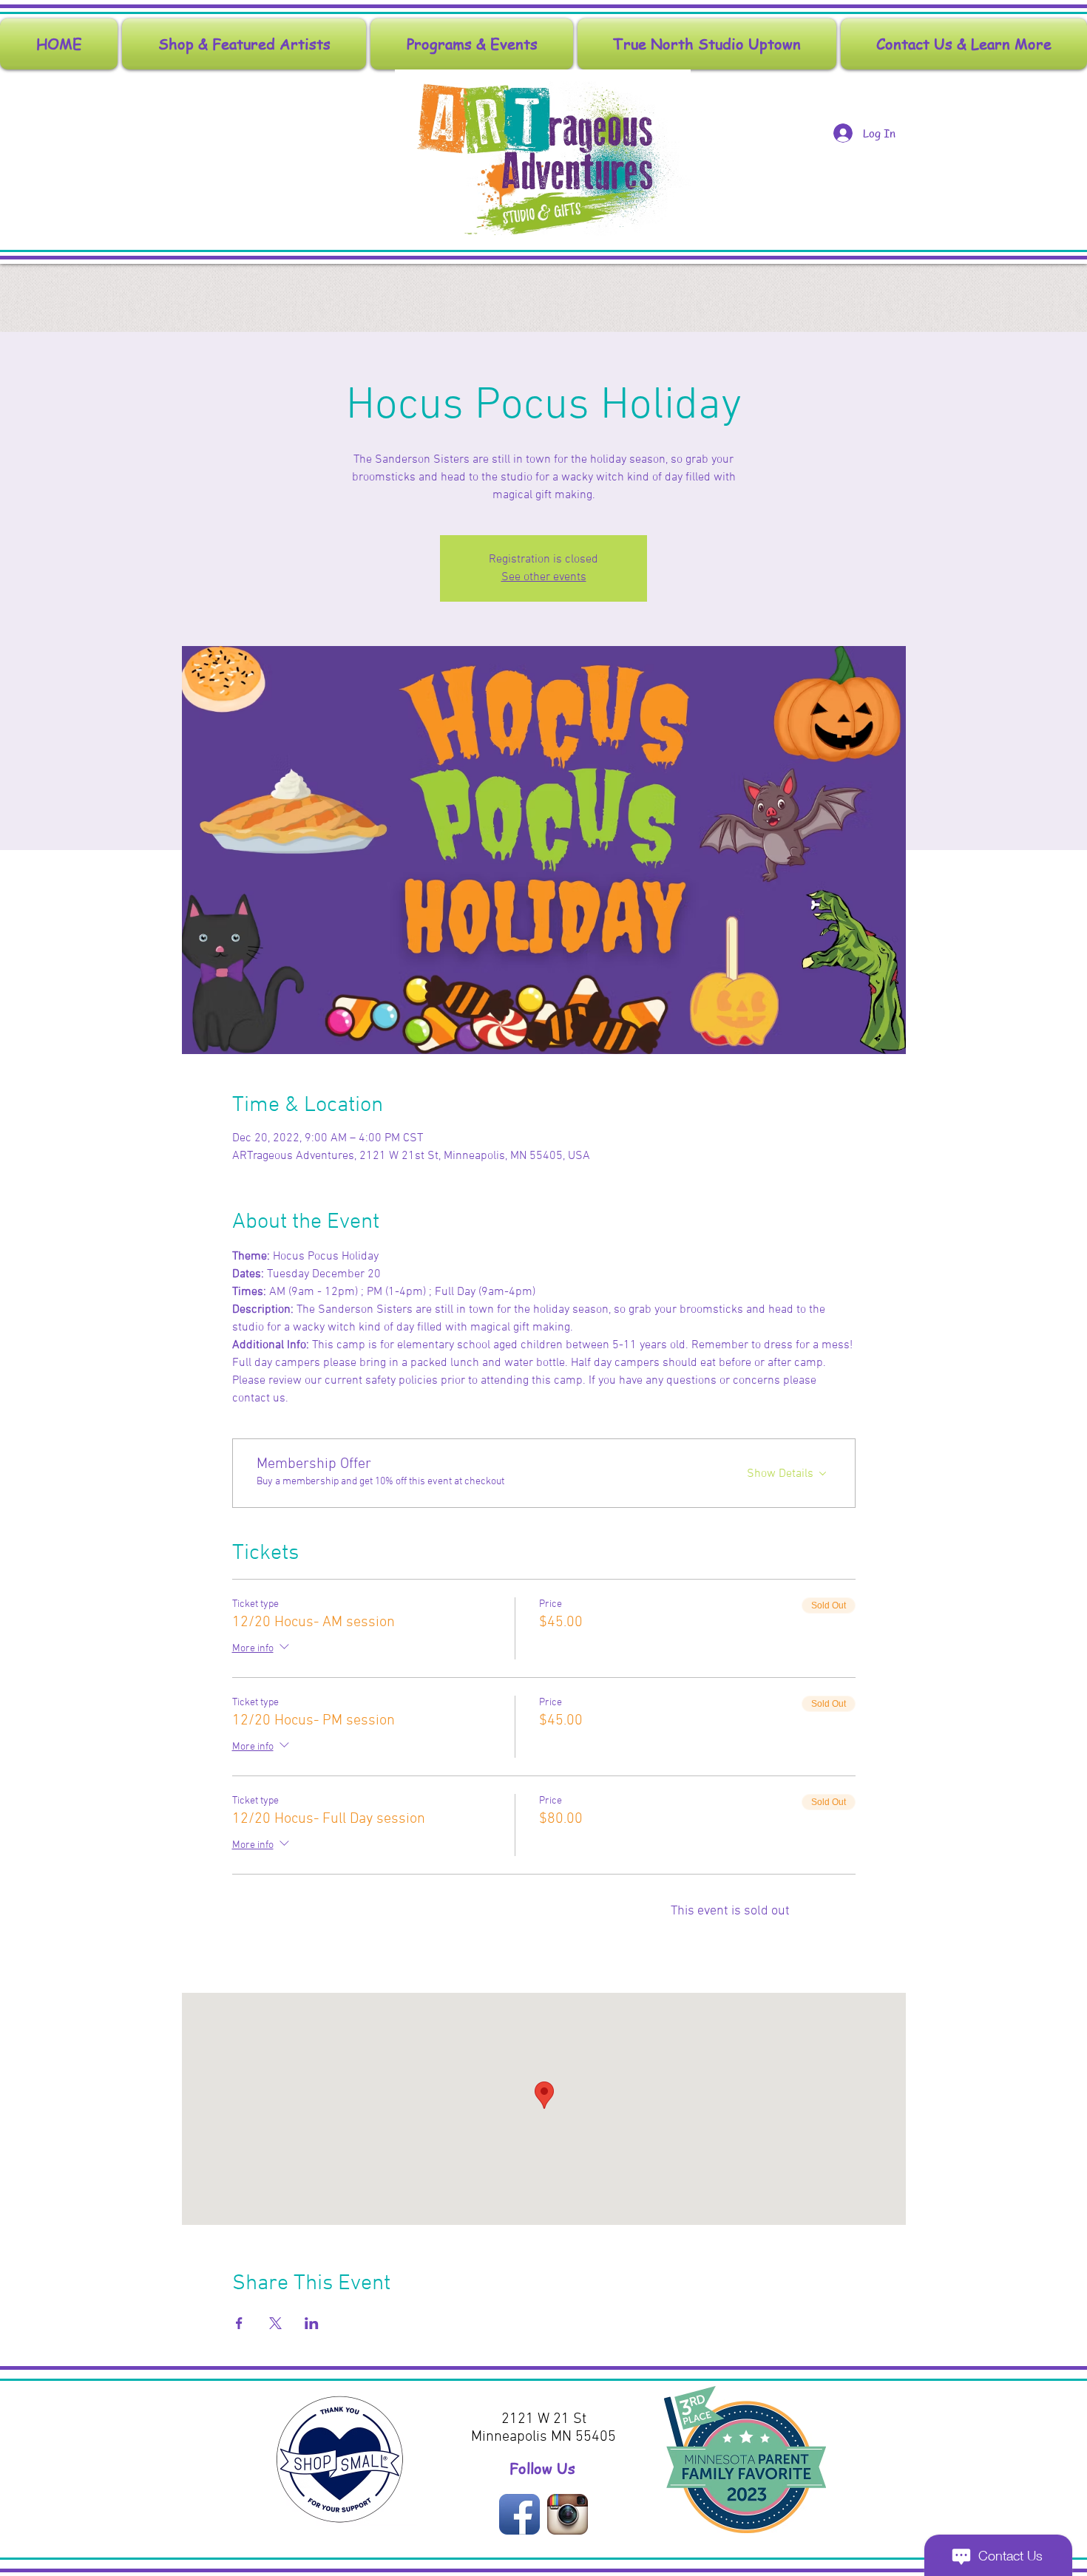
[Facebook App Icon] (519, 2514)
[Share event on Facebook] (239, 2323)
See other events (544, 577)
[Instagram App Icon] (568, 2514)
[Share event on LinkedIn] (312, 2323)
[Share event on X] (275, 2323)
